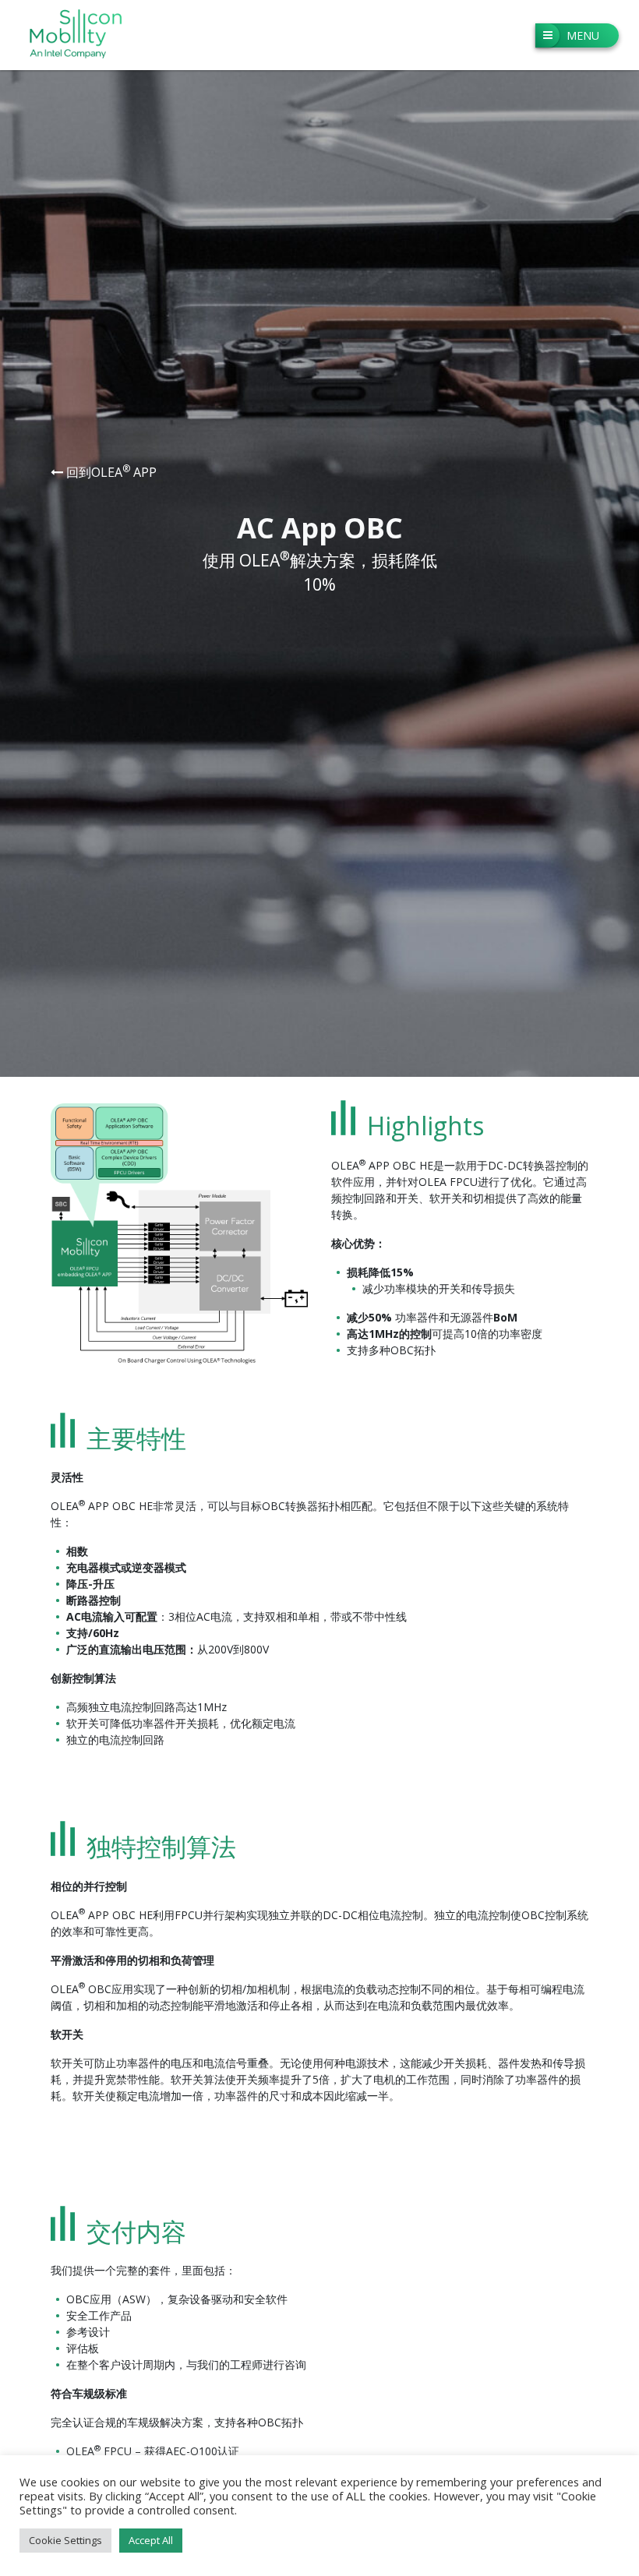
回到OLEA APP (110, 472)
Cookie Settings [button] (65, 2540)
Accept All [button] (151, 2540)
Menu (583, 35)
